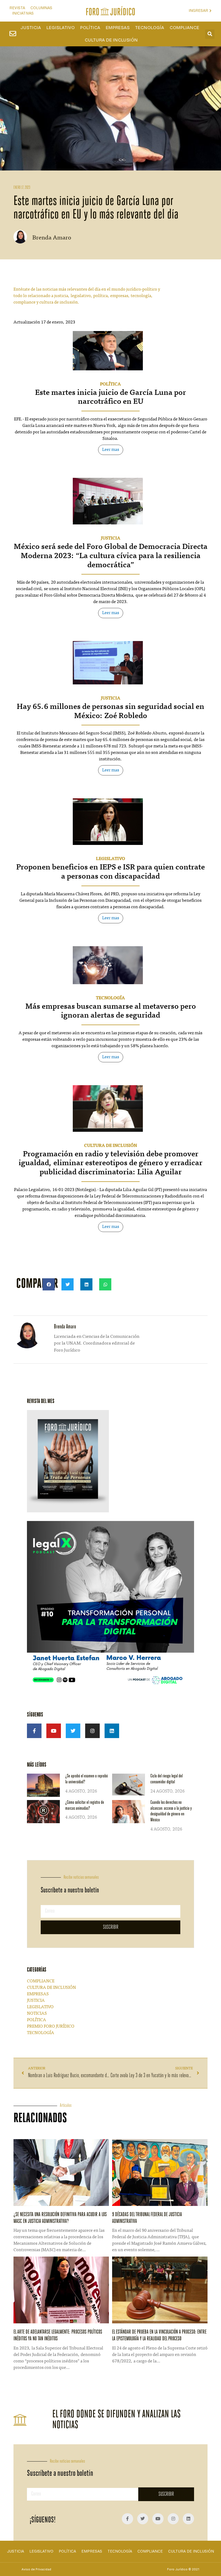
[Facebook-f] (34, 1731)
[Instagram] (92, 1731)
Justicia (31, 28)
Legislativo (61, 28)
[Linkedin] (112, 1731)
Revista (17, 8)
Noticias (37, 2014)
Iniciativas (23, 13)
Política (90, 28)
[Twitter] (73, 1731)
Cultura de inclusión (111, 40)
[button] (210, 34)
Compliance (184, 28)
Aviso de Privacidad (36, 2569)
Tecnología (150, 28)
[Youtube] (54, 1731)
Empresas (118, 28)
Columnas (41, 8)
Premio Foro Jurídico (51, 2027)
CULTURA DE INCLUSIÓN (110, 1146)
